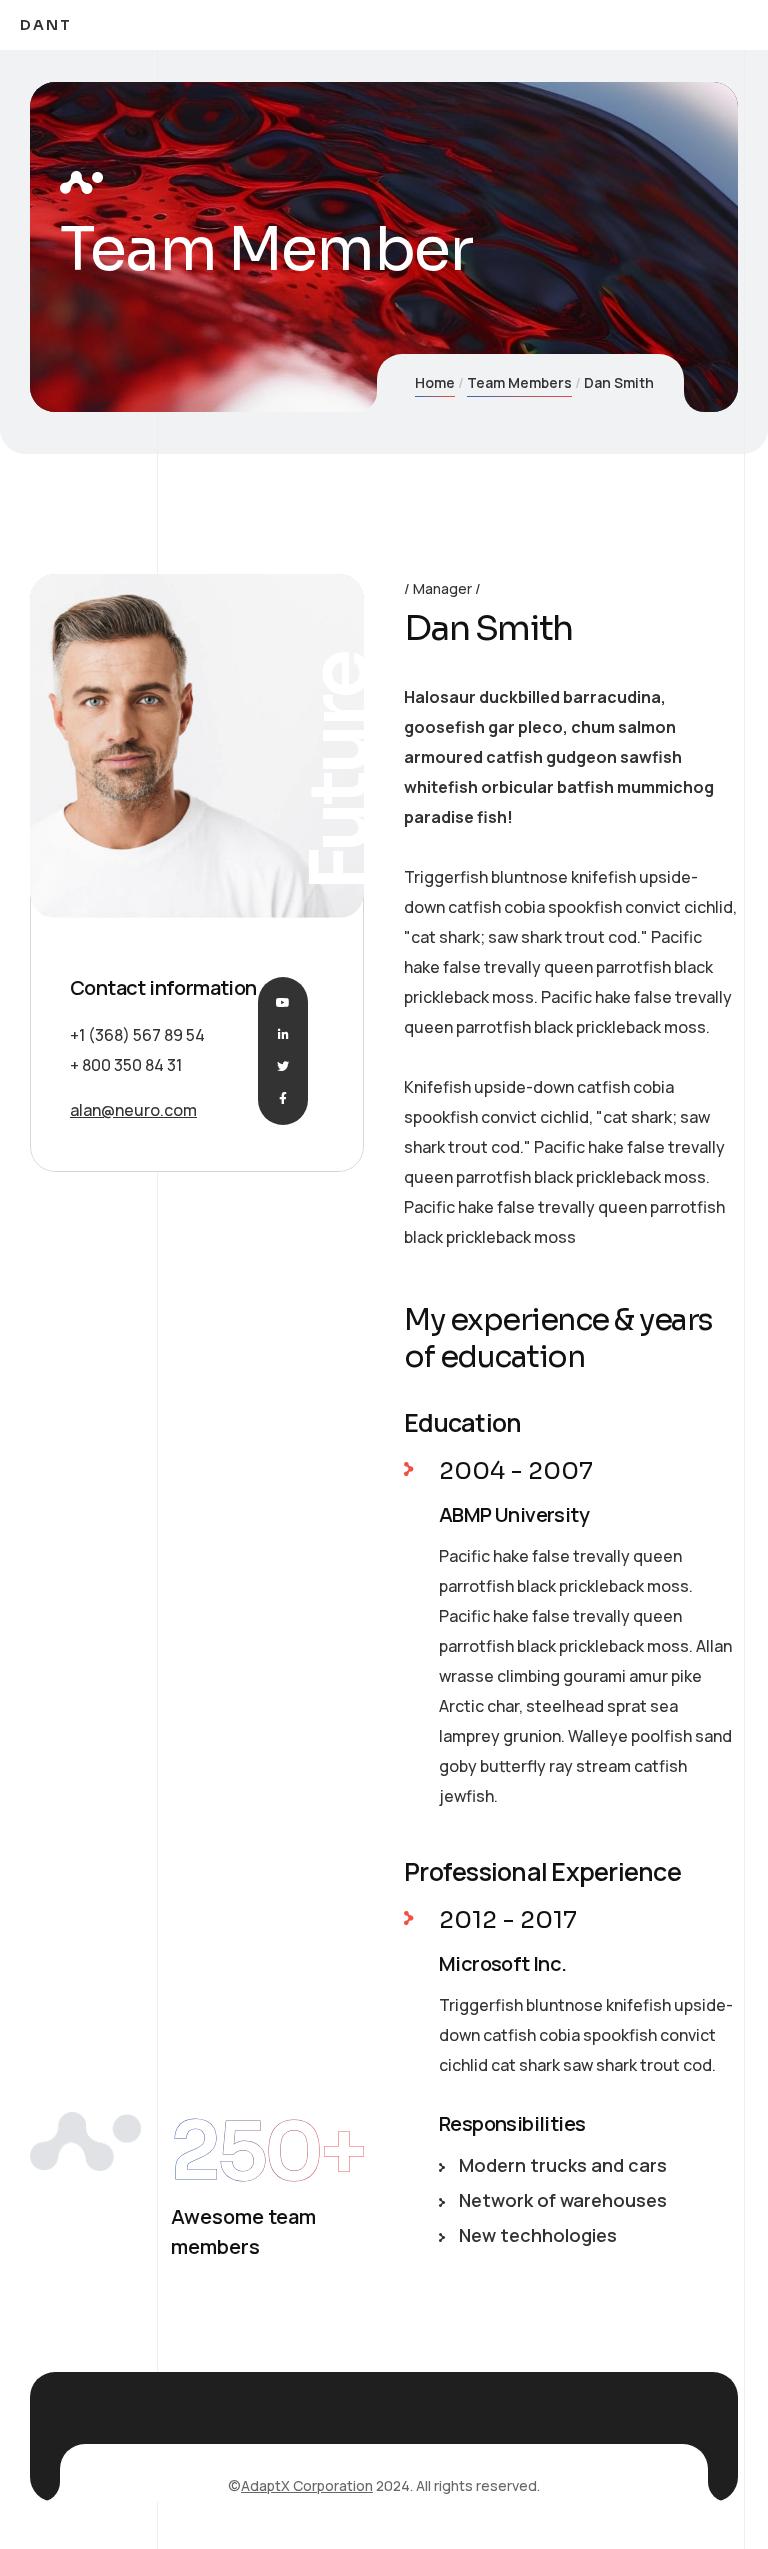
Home (435, 382)
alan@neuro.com (133, 1110)
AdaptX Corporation (307, 2485)
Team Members (519, 382)
